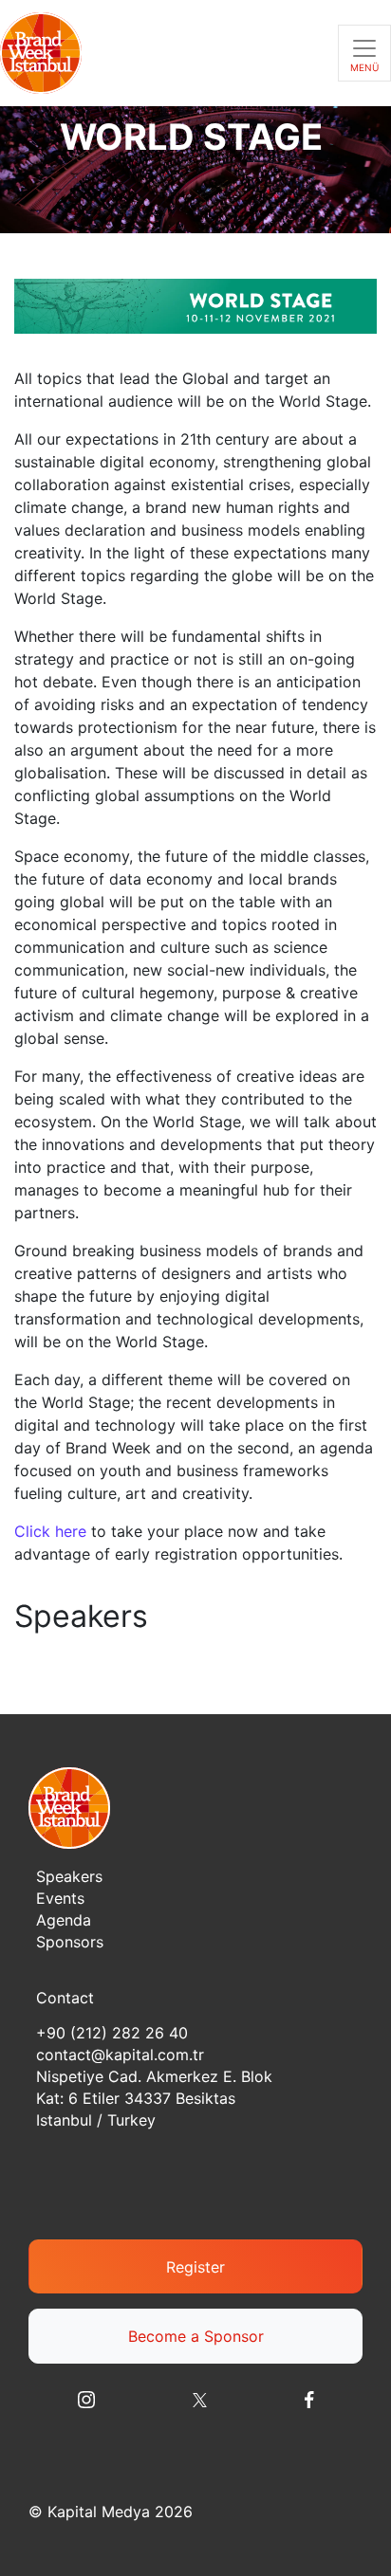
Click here (50, 1531)
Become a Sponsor (196, 2336)
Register (195, 2267)
